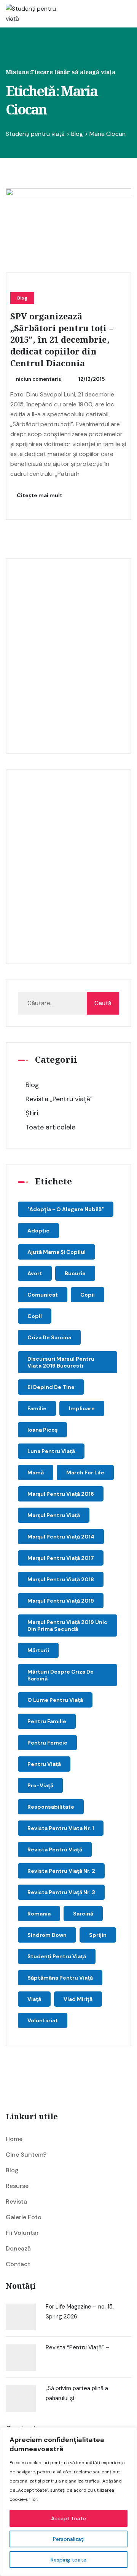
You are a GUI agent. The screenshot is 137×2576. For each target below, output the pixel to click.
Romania (39, 1914)
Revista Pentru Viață (55, 1849)
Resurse (17, 2186)
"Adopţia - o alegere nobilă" (66, 1209)
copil (35, 1316)
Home (14, 2139)
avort (35, 1273)
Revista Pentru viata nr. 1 (61, 1828)
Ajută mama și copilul (57, 1252)
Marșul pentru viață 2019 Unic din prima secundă (67, 1626)
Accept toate (68, 2518)
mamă (36, 1472)
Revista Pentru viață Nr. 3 (61, 1892)
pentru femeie (47, 1743)
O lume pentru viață (55, 1700)
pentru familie (47, 1721)
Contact (18, 2264)
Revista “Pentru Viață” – (77, 2347)
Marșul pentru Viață (54, 1515)
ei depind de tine (51, 1387)
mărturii (38, 1650)
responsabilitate (51, 1807)
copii (88, 1295)
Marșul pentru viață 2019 (61, 1601)
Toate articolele (50, 1127)
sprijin (98, 1935)
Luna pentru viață (51, 1451)
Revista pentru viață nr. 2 (61, 1871)
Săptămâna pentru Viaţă (60, 1978)
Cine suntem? (26, 2155)
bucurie (75, 1273)
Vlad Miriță (78, 1999)
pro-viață (40, 1785)
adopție (38, 1231)
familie (37, 1408)
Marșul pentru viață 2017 (61, 1558)
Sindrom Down (47, 1935)
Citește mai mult (39, 495)
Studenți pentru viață (57, 1956)
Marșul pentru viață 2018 (61, 1579)
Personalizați (69, 2539)
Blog (22, 298)
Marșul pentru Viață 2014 (61, 1537)
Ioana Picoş (42, 1430)
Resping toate (68, 2560)
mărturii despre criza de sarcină (61, 1675)
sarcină (83, 1914)
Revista (16, 2201)
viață (34, 1999)
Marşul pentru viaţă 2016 (61, 1494)
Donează (18, 2248)
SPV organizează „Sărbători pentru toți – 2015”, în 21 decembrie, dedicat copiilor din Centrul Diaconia (62, 340)
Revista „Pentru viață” (59, 1099)
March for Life (85, 1472)
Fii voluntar (22, 2233)
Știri (32, 1113)
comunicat (43, 1295)
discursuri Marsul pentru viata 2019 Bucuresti (61, 1362)
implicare (82, 1408)
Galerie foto (24, 2217)
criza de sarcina (49, 1337)
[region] (68, 2502)
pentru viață (44, 1764)
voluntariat (43, 2020)
